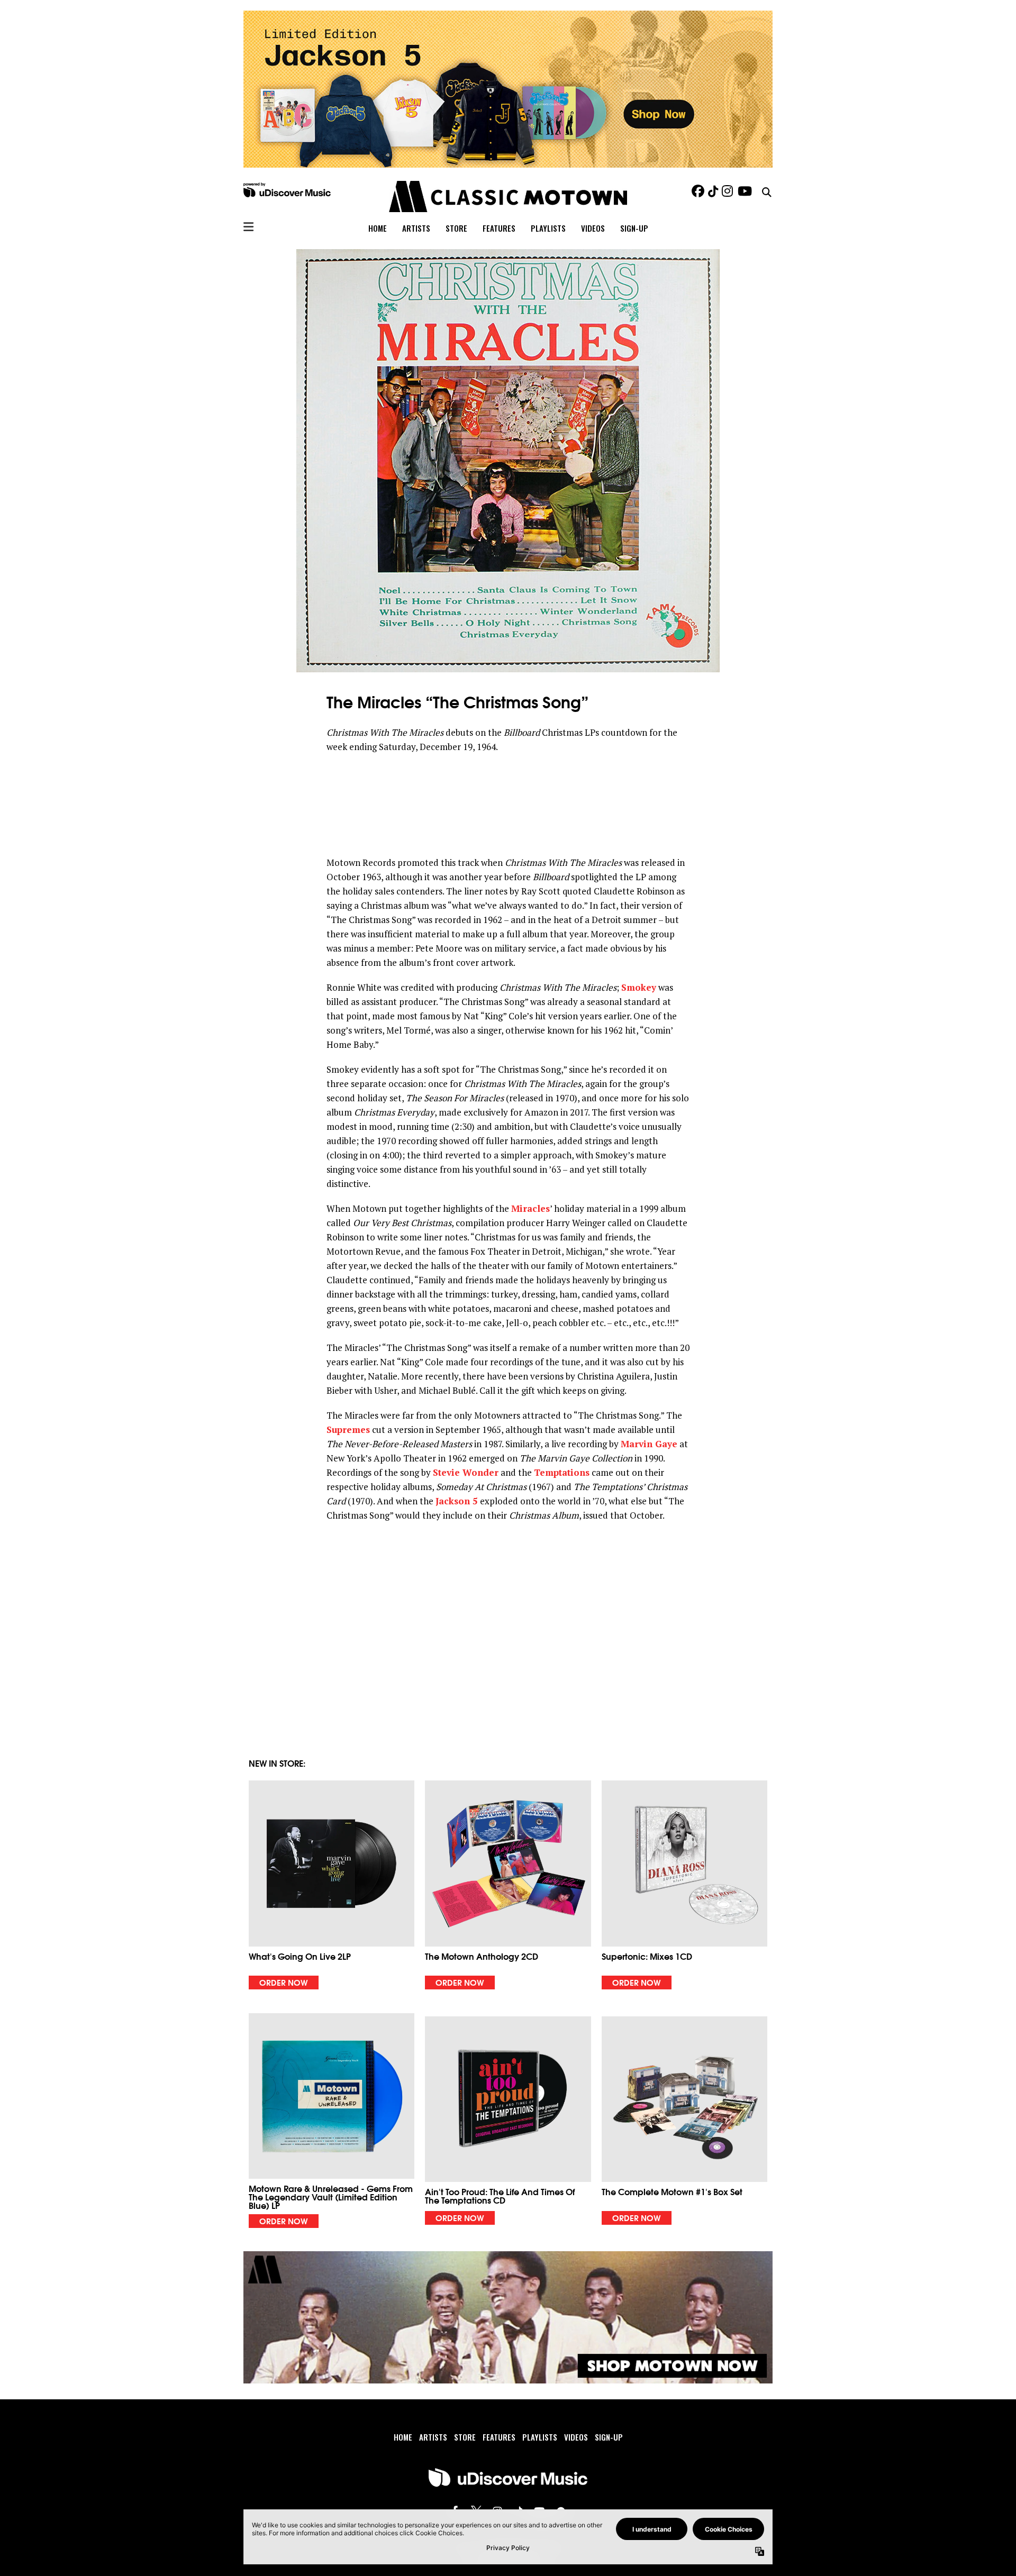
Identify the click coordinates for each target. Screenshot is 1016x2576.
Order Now (284, 1982)
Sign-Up (634, 228)
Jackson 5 (457, 1501)
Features (499, 228)
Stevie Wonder (466, 1472)
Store (456, 228)
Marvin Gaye (649, 1444)
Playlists (548, 228)
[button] (332, 1885)
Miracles (530, 1208)
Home (378, 228)
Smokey (639, 987)
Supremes (348, 1429)
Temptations (562, 1472)
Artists (416, 228)
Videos (593, 228)
